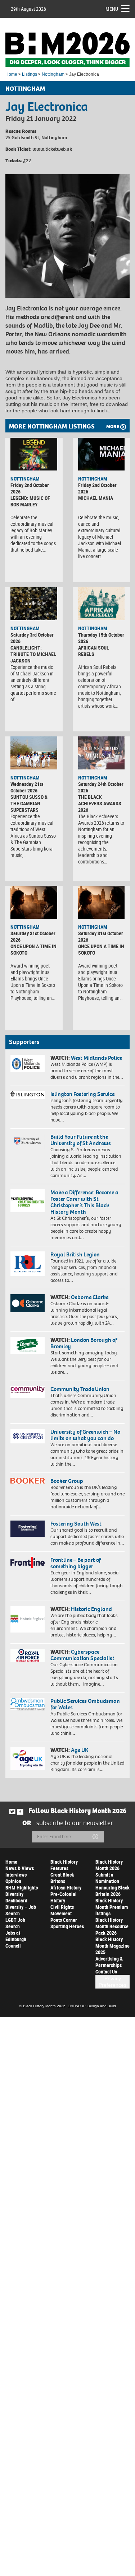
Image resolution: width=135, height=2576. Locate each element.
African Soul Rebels (94, 651)
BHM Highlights (22, 1887)
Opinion (13, 1881)
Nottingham (53, 74)
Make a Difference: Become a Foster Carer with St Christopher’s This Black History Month (84, 1202)
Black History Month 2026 (109, 1865)
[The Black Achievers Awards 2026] (102, 753)
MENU (112, 9)
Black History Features (64, 1865)
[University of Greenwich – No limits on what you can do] (28, 1436)
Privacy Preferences (112, 1982)
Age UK (80, 1750)
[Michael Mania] (102, 454)
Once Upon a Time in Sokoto (33, 949)
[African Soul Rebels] (102, 603)
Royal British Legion (75, 1254)
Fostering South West (76, 1524)
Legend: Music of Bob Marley (30, 501)
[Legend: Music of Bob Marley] (34, 454)
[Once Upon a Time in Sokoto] (34, 902)
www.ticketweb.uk (52, 149)
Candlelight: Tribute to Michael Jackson (33, 654)
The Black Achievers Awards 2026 (100, 803)
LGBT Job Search (15, 1923)
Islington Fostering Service (82, 1094)
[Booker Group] (28, 1481)
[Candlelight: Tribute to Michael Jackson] (34, 603)
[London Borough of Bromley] (28, 1345)
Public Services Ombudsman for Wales (85, 1704)
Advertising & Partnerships (109, 1962)
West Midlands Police (96, 1058)
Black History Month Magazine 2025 (112, 1946)
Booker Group (67, 1481)
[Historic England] (28, 1619)
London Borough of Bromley (84, 1343)
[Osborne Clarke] (28, 1303)
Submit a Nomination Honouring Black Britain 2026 (112, 1884)
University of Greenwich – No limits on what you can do (85, 1435)
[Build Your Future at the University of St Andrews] (28, 1141)
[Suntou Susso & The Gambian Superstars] (34, 753)
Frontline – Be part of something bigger (76, 1563)
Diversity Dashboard (16, 1897)
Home (11, 74)
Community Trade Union (80, 1389)
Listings (30, 74)
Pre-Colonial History (64, 1897)
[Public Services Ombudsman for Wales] (28, 1704)
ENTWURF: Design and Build (92, 2006)
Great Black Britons (62, 1878)
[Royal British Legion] (28, 1264)
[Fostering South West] (28, 1528)
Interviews (16, 1875)
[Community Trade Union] (28, 1392)
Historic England (91, 1609)
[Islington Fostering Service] (28, 1095)
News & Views (20, 1868)
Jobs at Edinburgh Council (16, 1939)
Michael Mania (96, 498)
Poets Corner (64, 1920)
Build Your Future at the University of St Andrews (81, 1140)
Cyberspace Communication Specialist (82, 1655)
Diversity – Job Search (21, 1910)
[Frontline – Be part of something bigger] (28, 1562)
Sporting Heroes (67, 1926)
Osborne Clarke (90, 1297)
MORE (113, 427)
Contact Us (106, 1971)
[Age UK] (28, 1758)
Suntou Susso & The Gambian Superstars (29, 803)
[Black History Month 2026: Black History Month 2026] (67, 50)
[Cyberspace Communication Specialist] (28, 1655)
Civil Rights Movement (62, 1910)
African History (66, 1887)
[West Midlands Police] (28, 1063)
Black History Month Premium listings (112, 1907)
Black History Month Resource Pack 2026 (112, 1926)
